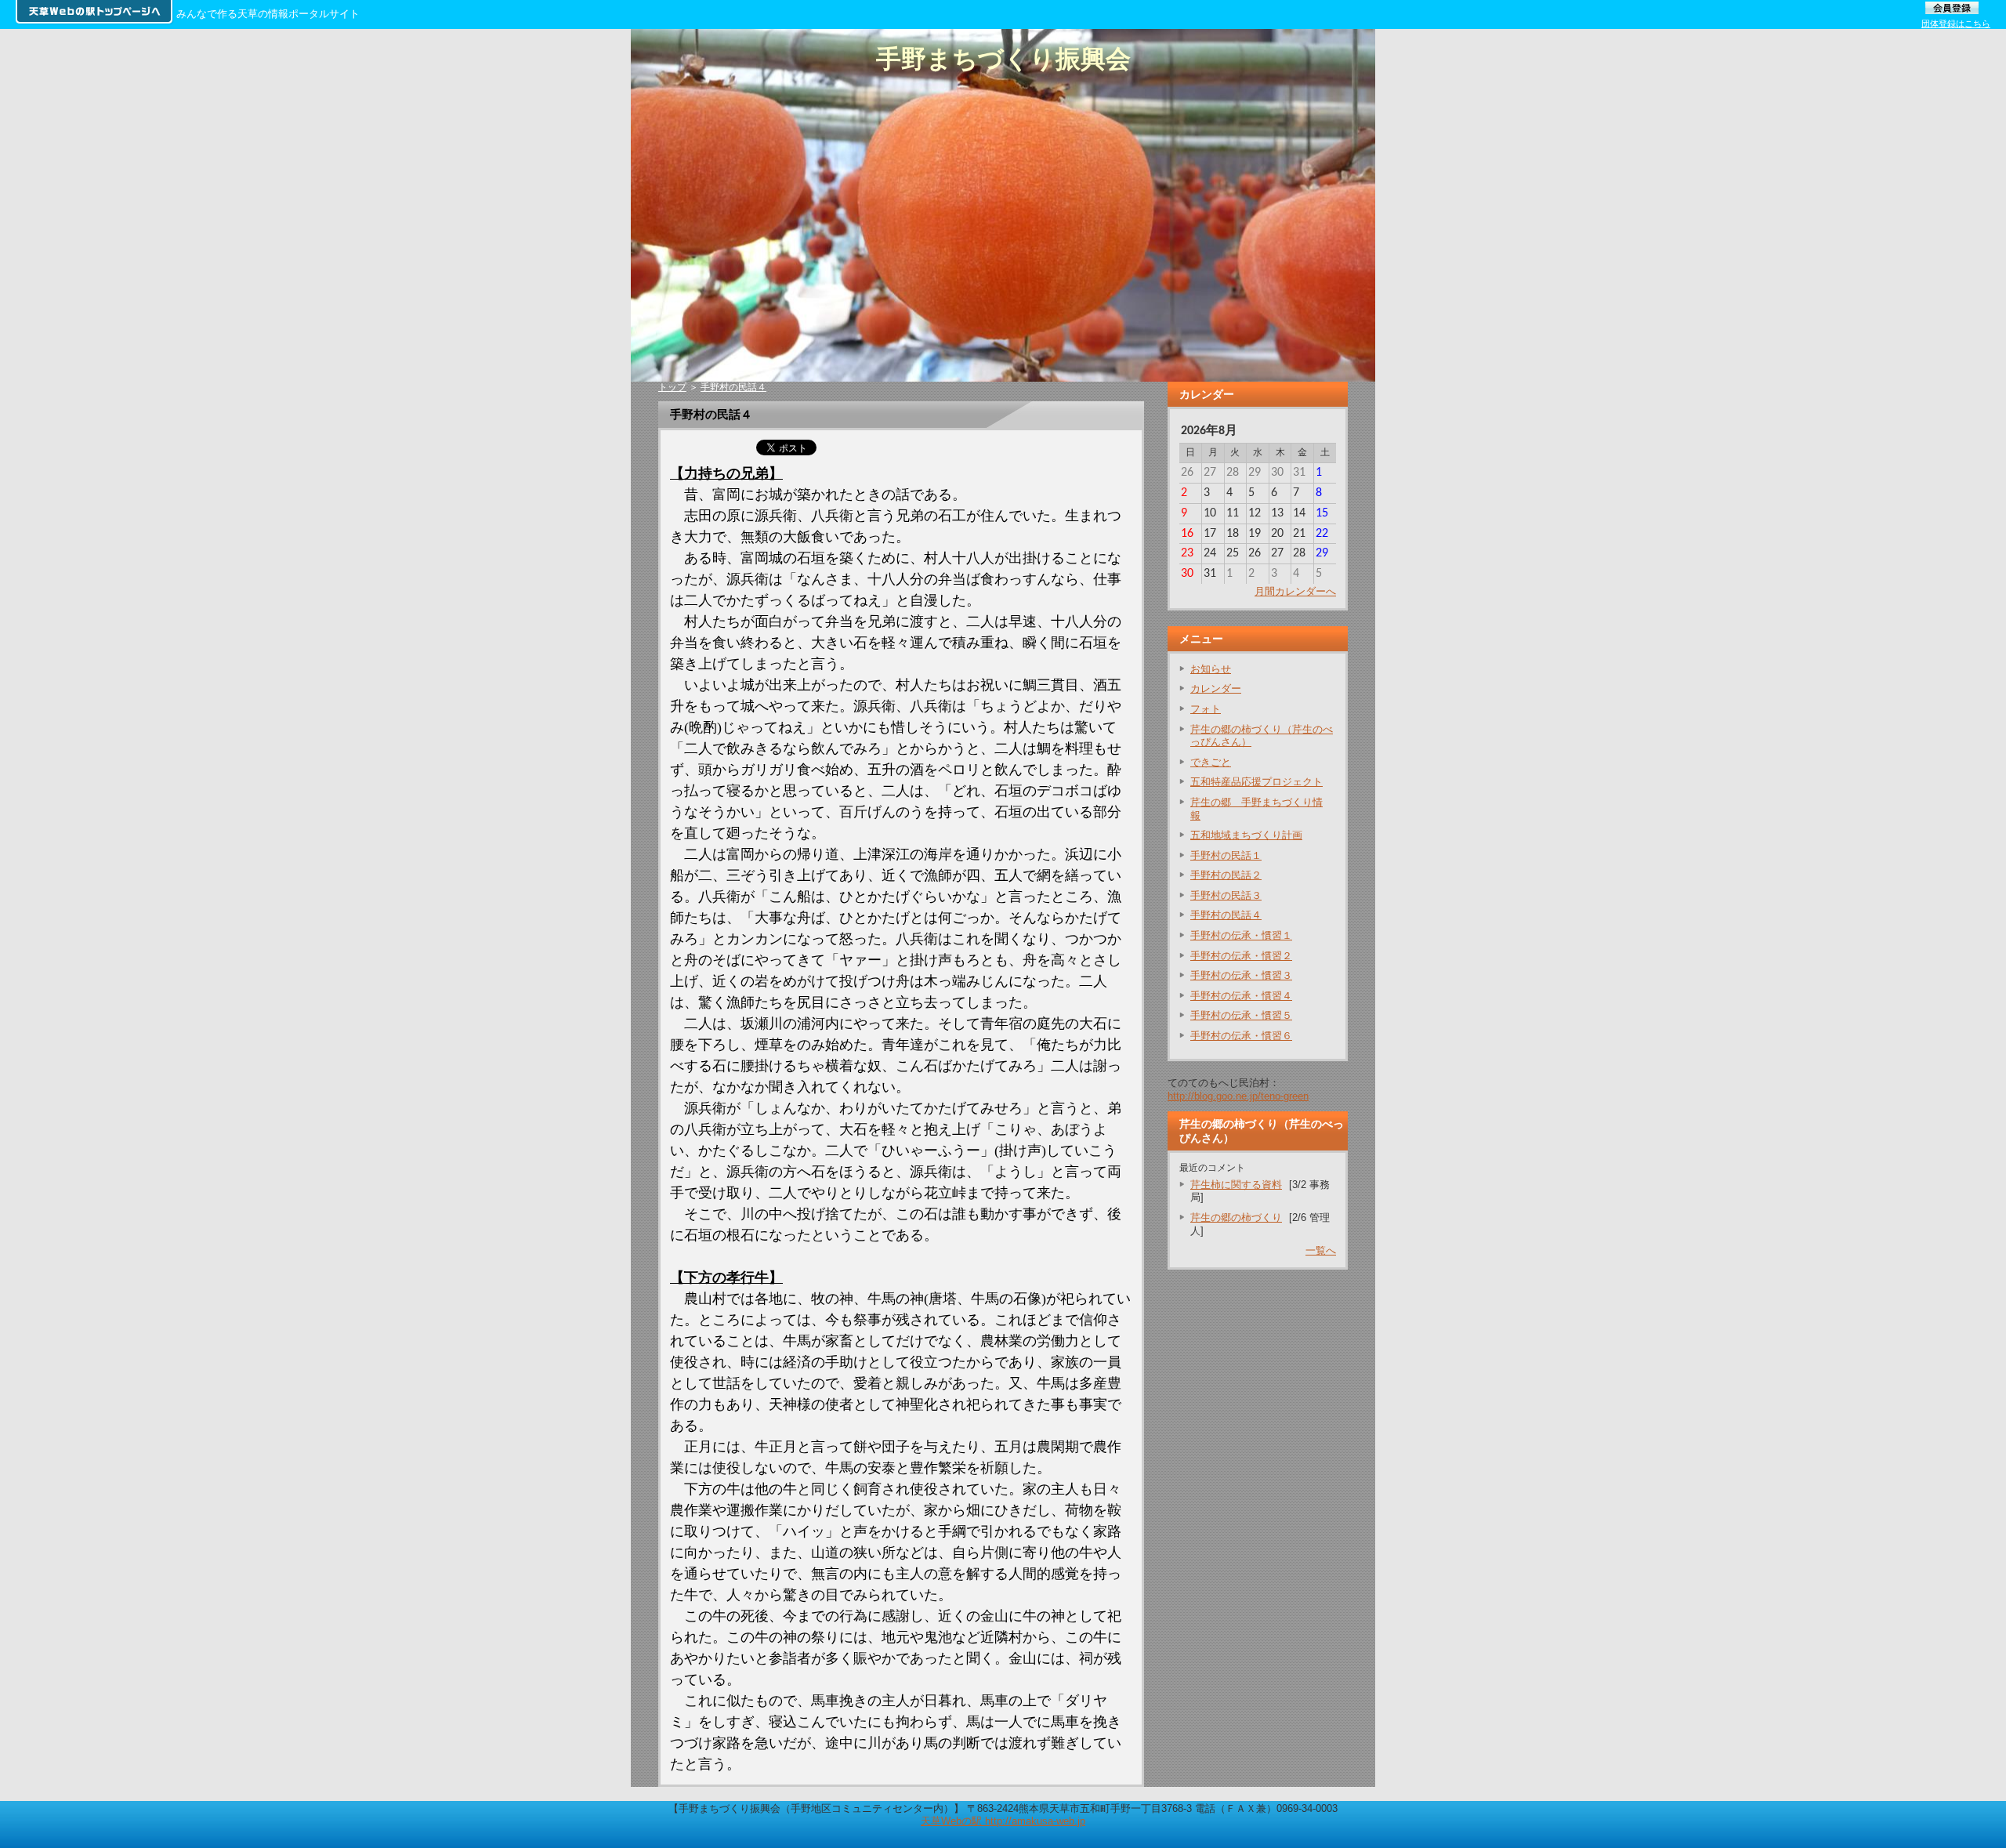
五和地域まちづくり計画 (1246, 835)
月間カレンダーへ (1295, 591)
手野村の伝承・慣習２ (1241, 956)
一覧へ (1321, 1250)
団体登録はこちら (1956, 24)
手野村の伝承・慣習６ (1241, 1036)
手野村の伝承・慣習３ (1241, 975)
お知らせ (1211, 669)
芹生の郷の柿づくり (1236, 1218)
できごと (1211, 762)
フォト (1206, 709)
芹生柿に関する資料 (1236, 1185)
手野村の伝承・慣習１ (1241, 935)
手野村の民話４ (733, 387)
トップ (672, 387)
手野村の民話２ (1226, 875)
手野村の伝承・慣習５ (1241, 1015)
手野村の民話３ (1226, 895)
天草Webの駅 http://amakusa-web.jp (1003, 1821)
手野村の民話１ (1226, 855)
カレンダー (1216, 688)
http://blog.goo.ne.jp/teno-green (1238, 1096)
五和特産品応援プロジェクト (1256, 782)
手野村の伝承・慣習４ (1241, 996)
